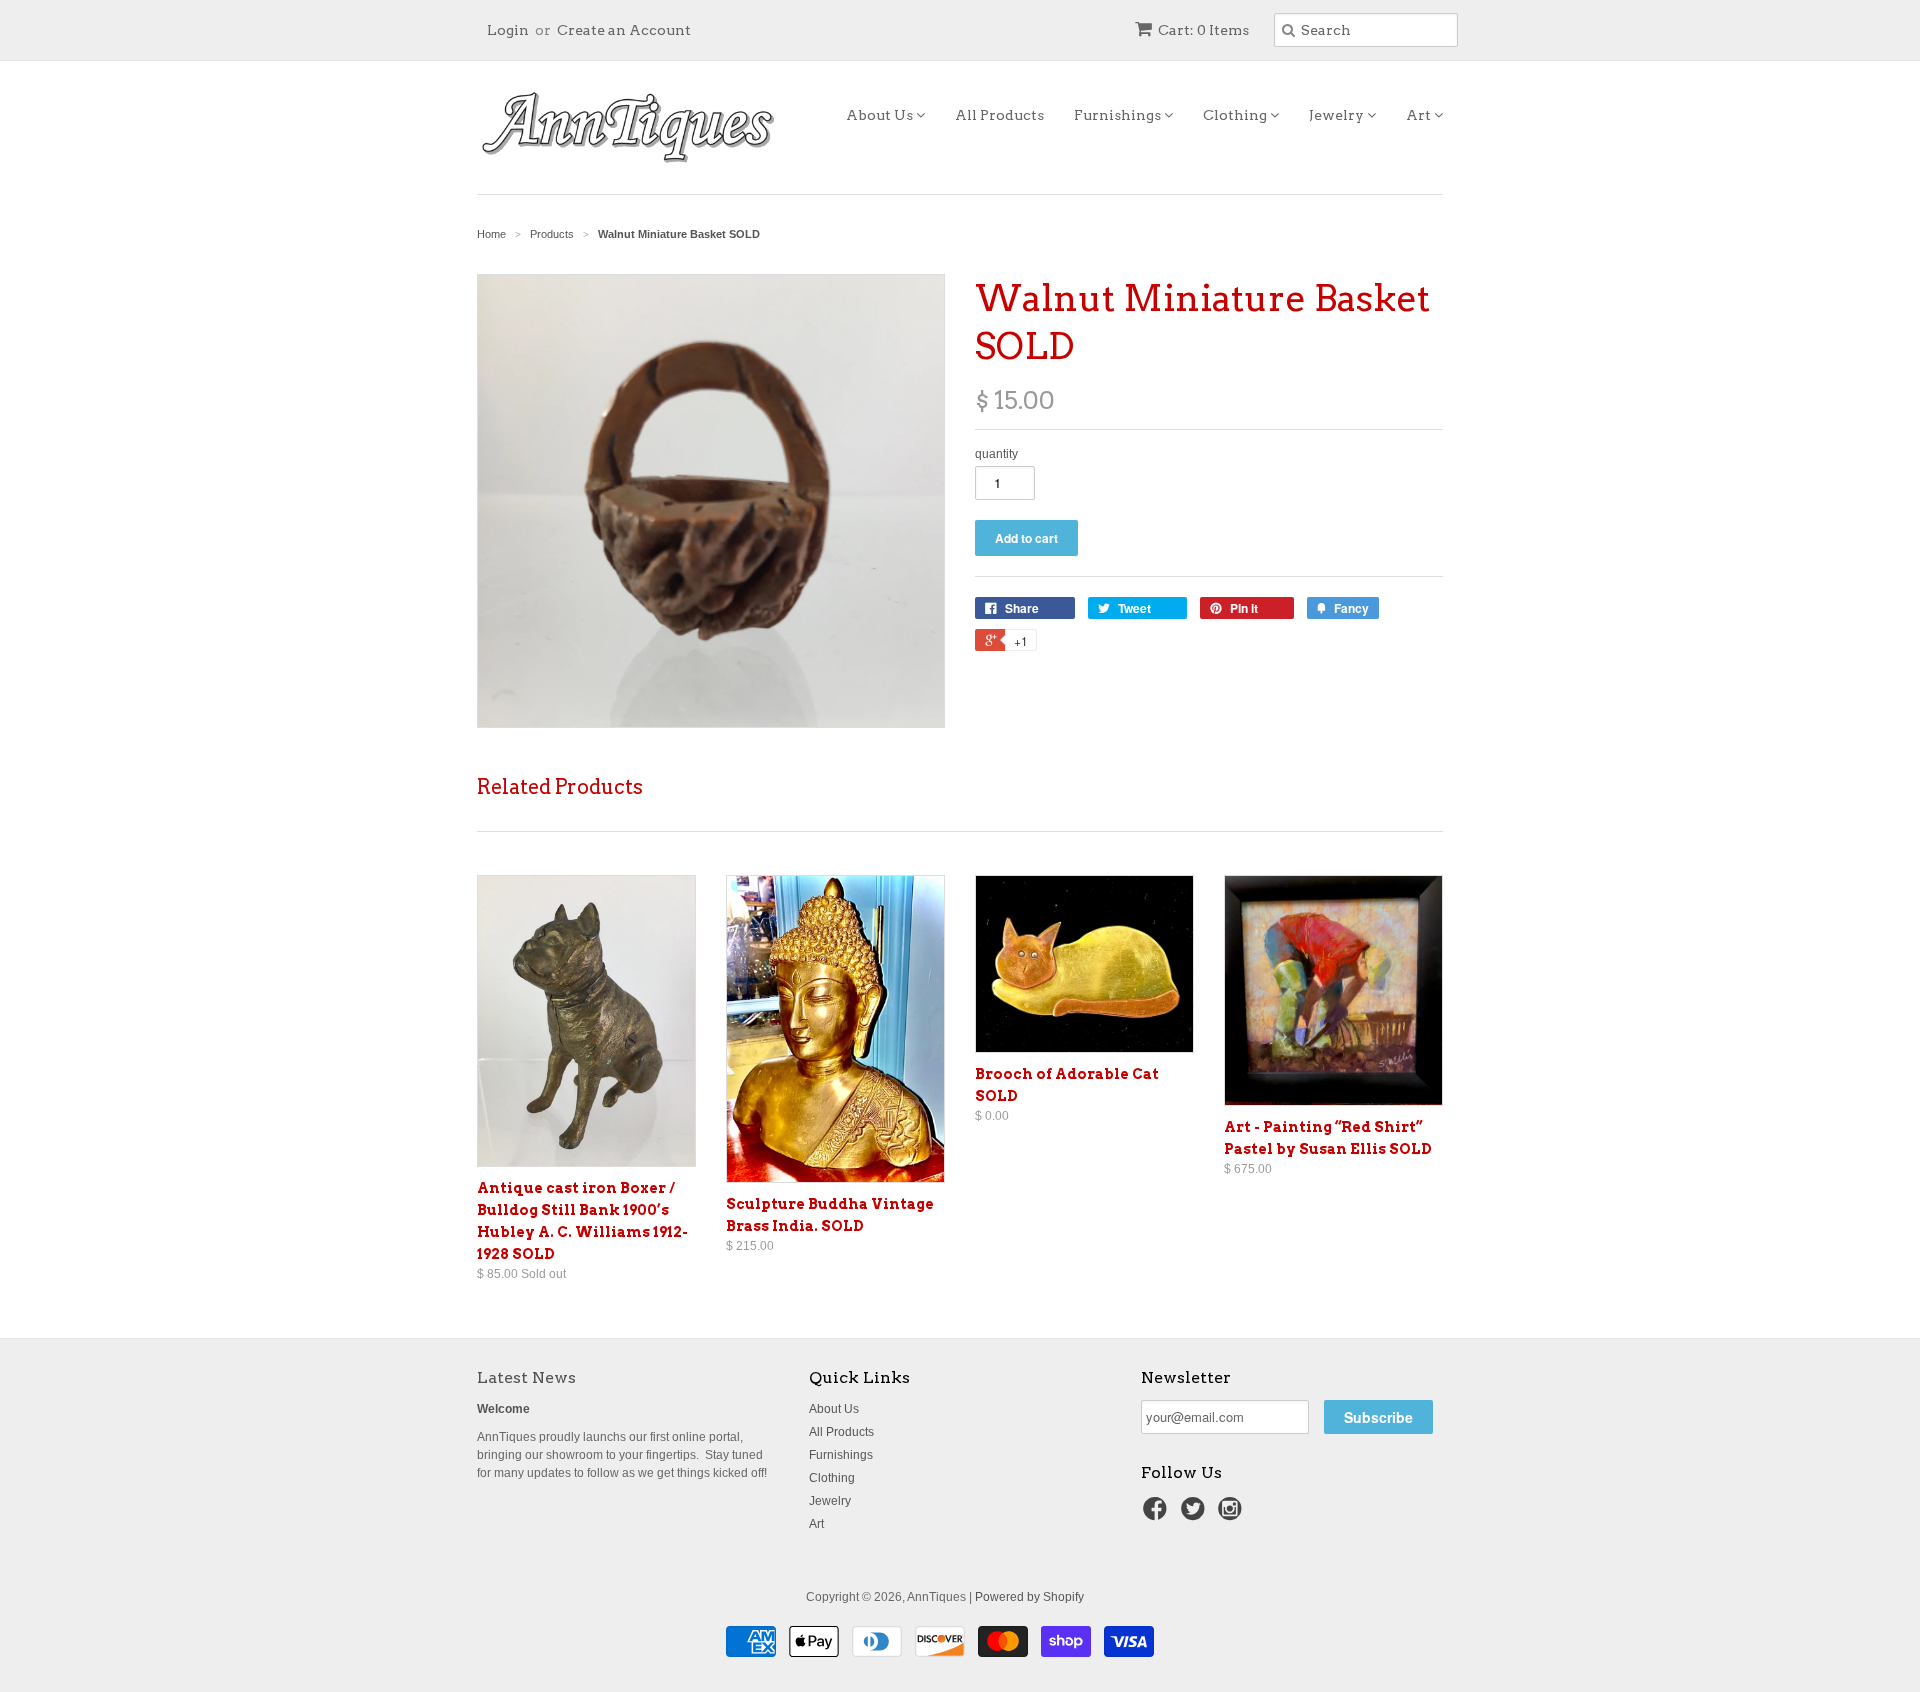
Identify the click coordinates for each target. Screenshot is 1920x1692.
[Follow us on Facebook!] (1158, 1515)
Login (508, 30)
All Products (999, 115)
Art (1420, 115)
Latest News (526, 1377)
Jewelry (1338, 115)
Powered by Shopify (1029, 1597)
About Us (881, 115)
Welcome (503, 1409)
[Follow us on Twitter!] (1196, 1515)
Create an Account (624, 30)
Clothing (1236, 115)
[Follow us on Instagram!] (1233, 1515)
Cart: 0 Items (1203, 30)
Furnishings (1119, 115)
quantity (996, 454)
